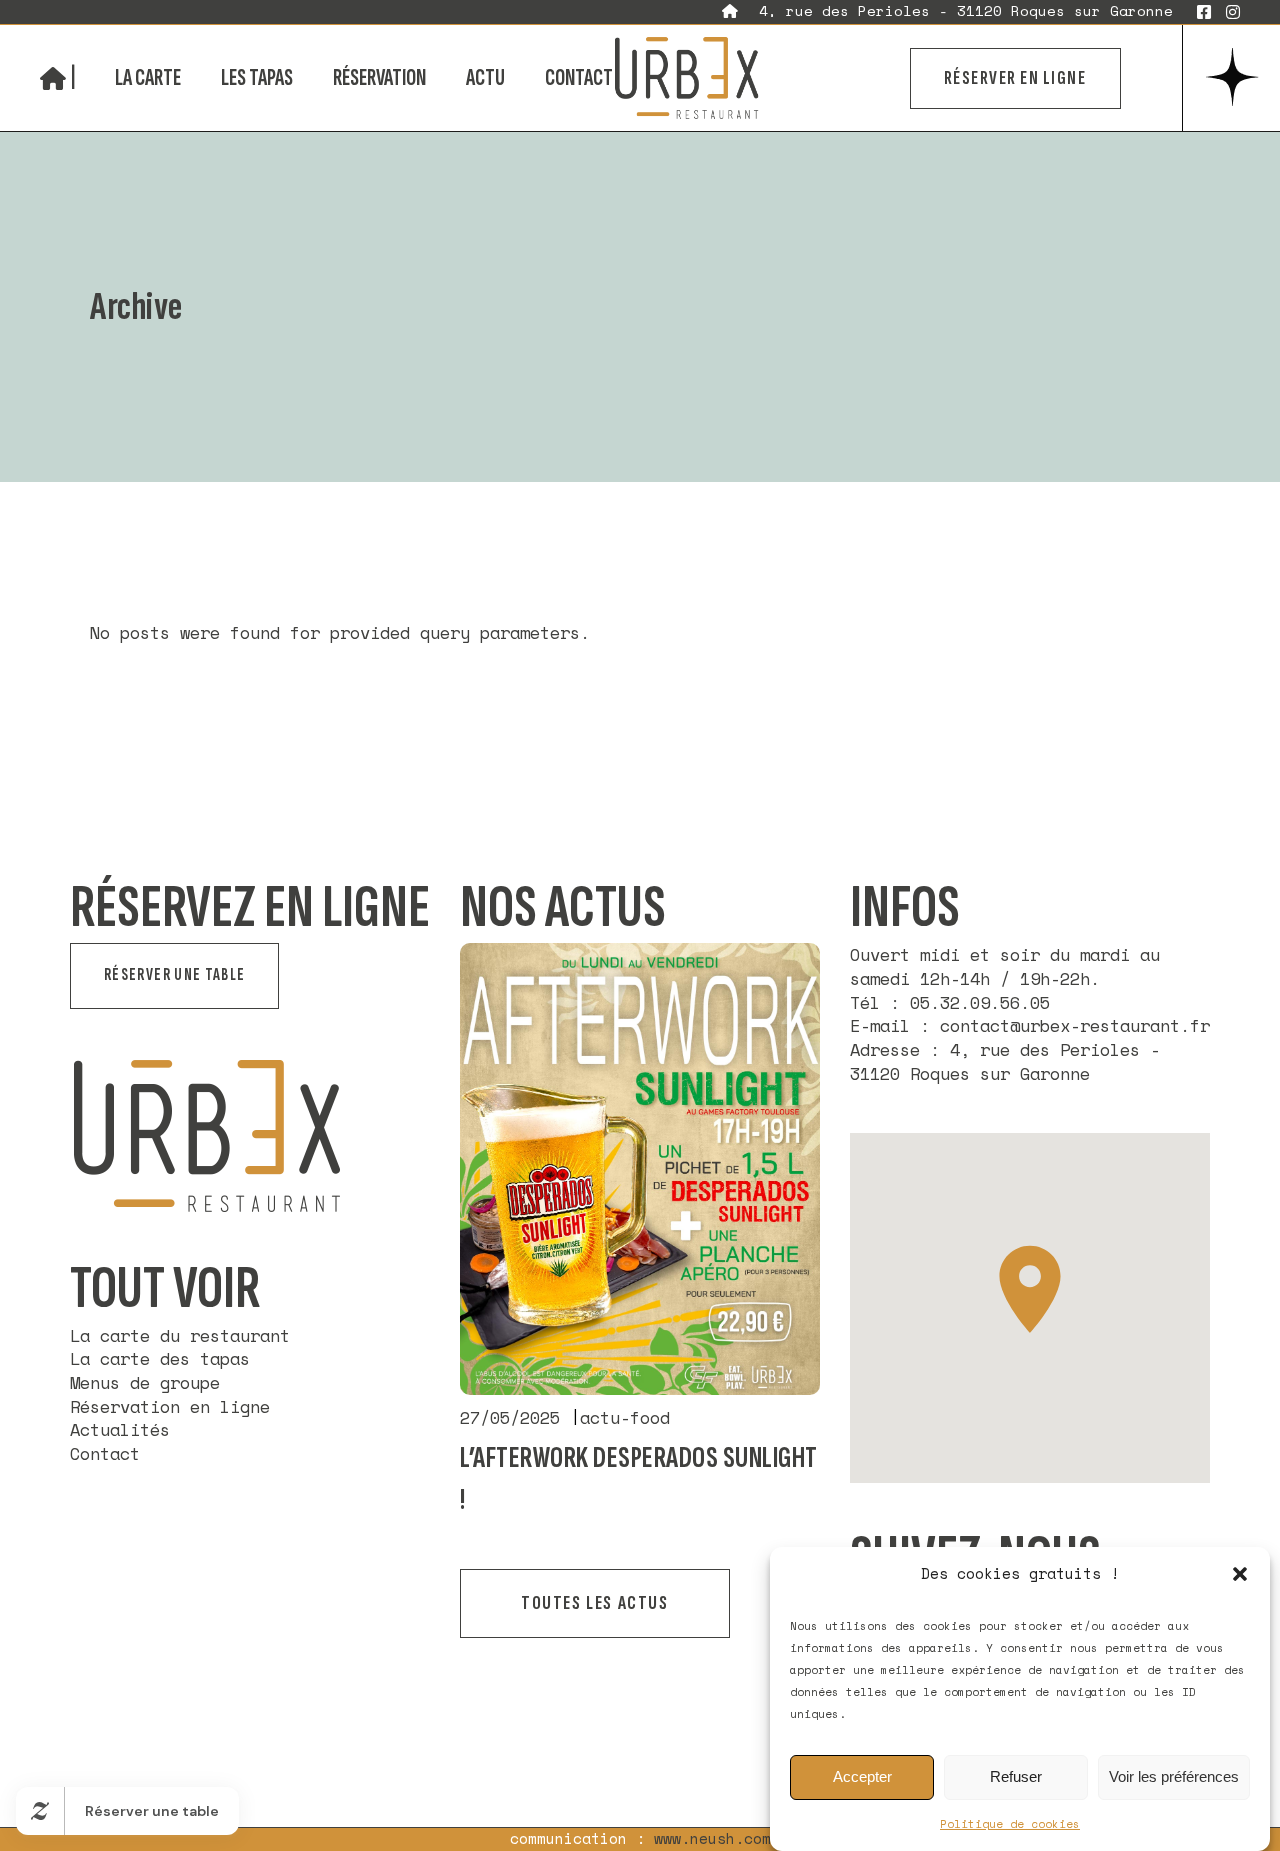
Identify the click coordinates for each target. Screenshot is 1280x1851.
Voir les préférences (1174, 1777)
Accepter (862, 1777)
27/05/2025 (510, 1418)
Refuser (1016, 1777)
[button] (1240, 1574)
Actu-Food (625, 1418)
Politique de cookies (1010, 1824)
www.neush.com (712, 1838)
